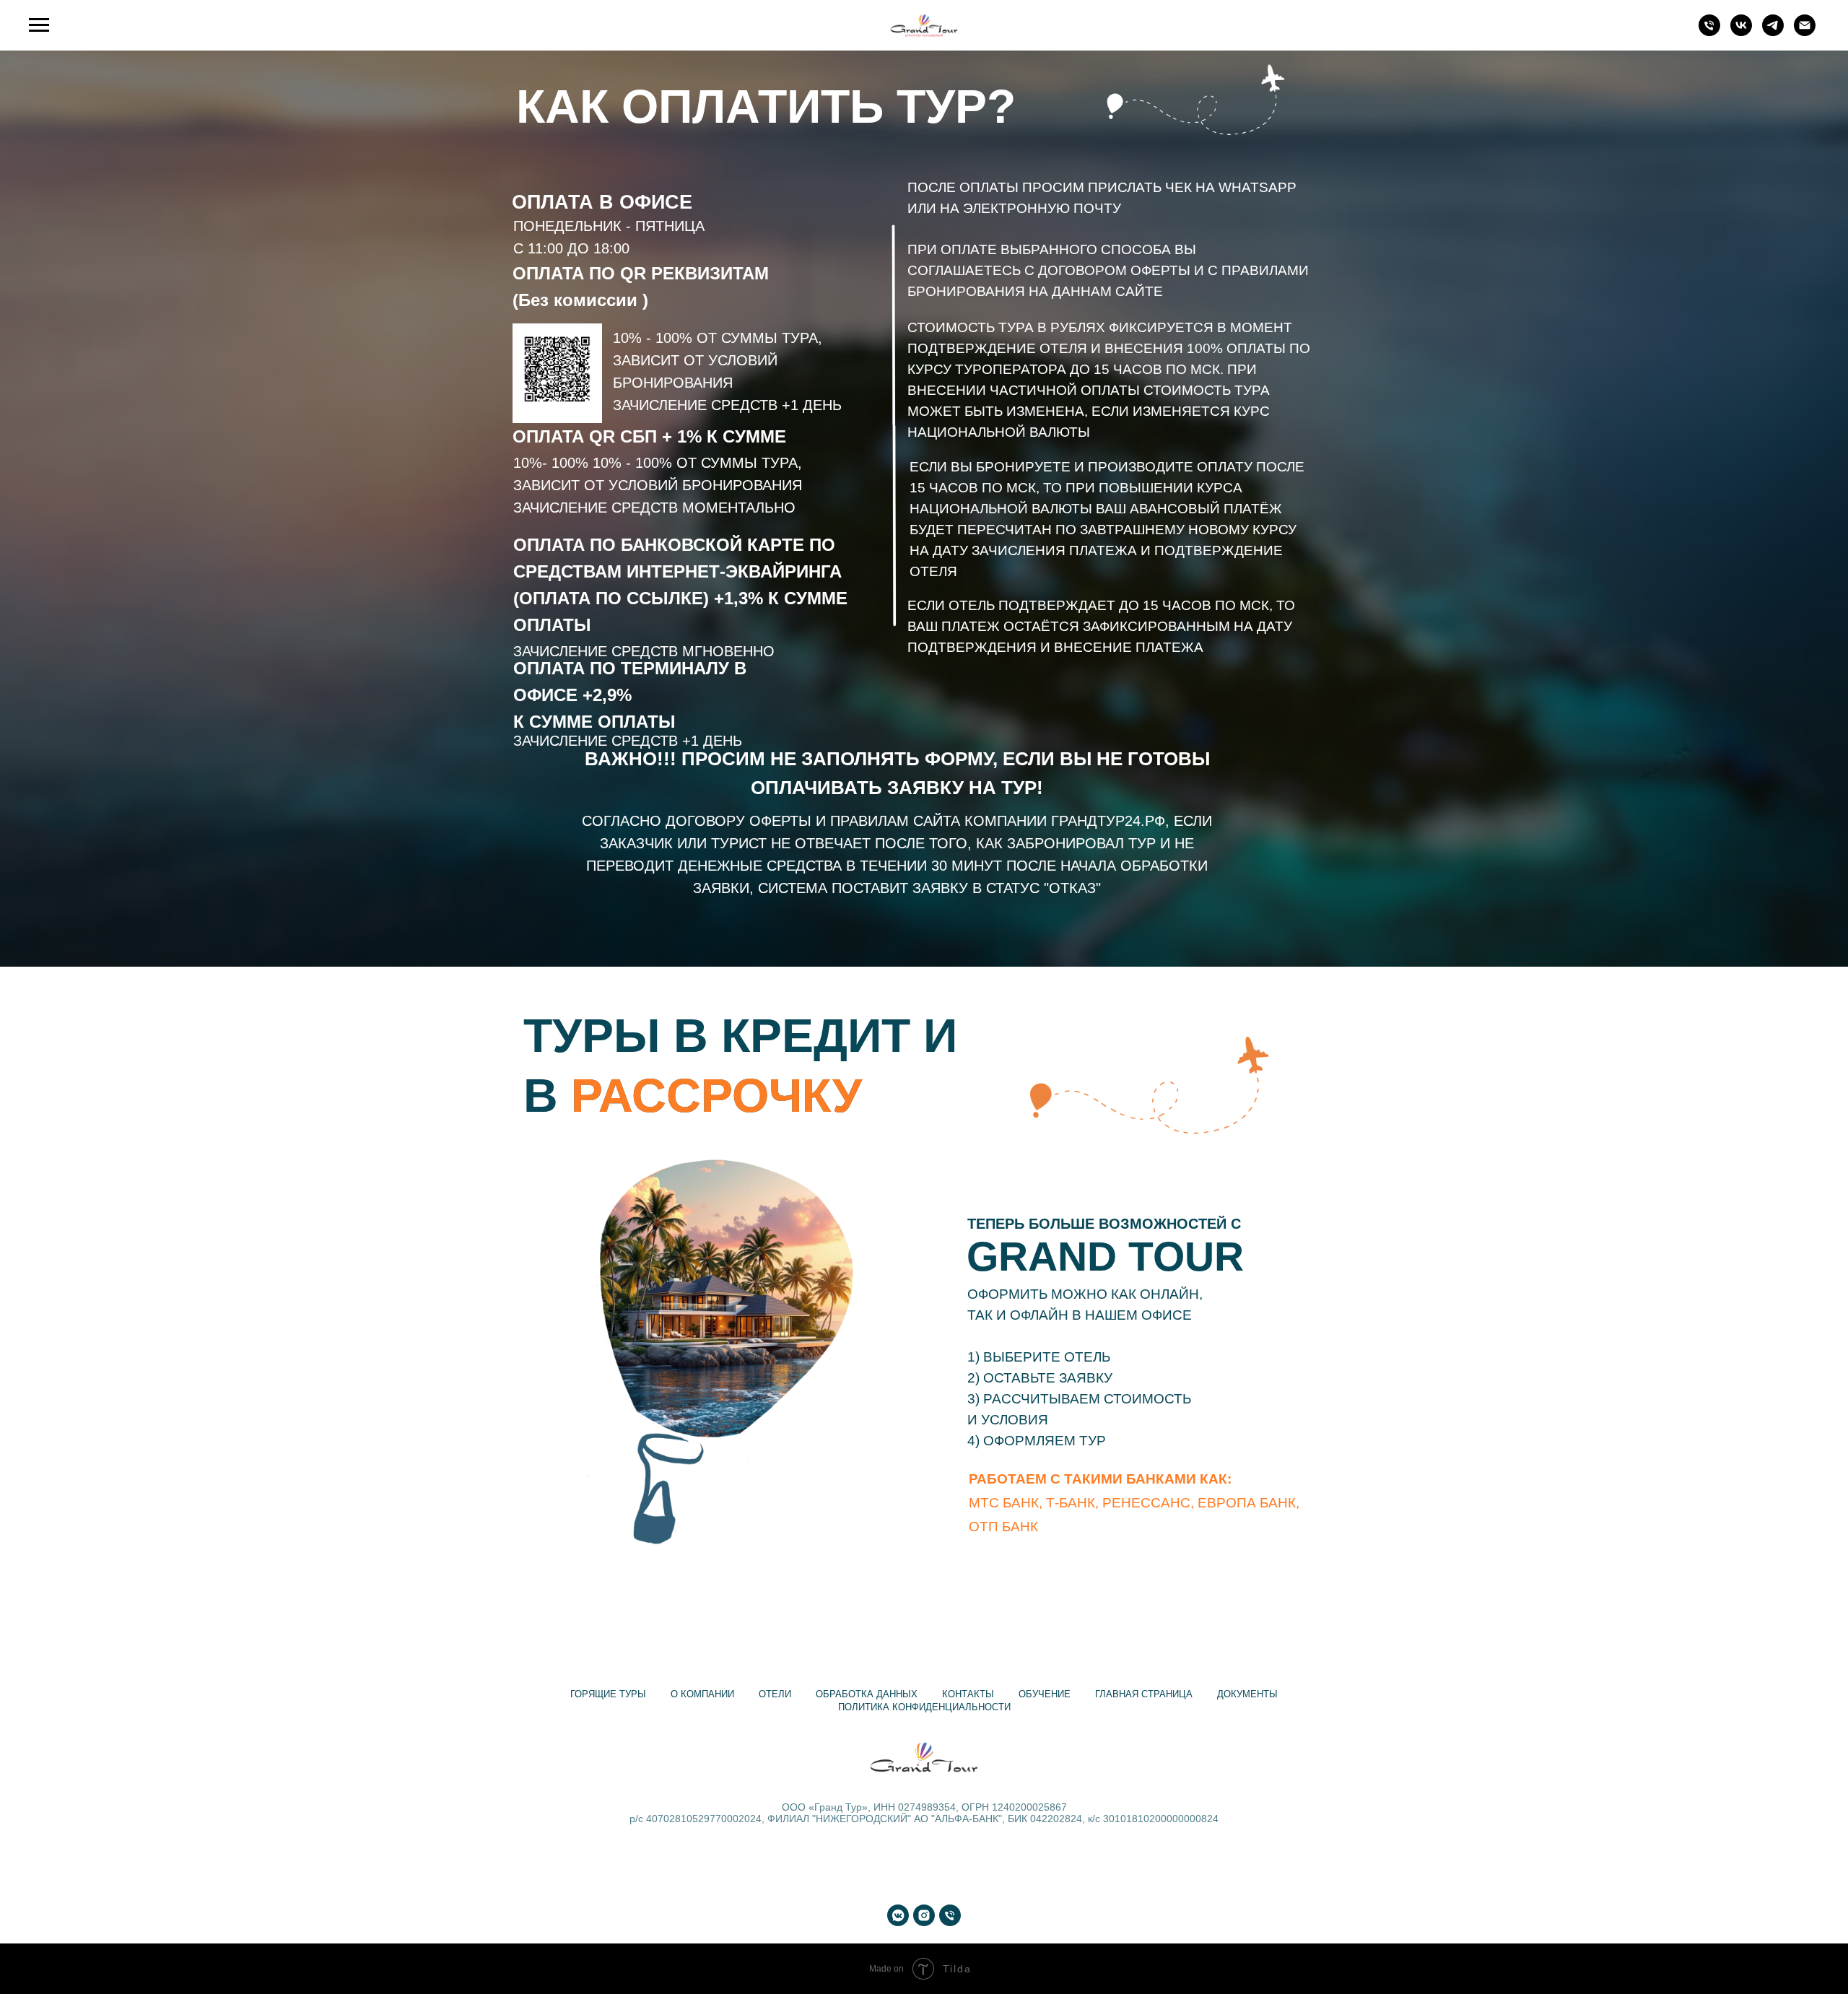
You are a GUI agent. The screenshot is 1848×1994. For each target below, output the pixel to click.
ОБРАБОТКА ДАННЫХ (867, 1694)
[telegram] (1773, 32)
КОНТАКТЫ (968, 1694)
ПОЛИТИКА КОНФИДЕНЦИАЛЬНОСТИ (924, 1707)
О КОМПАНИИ (702, 1694)
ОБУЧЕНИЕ (1045, 1694)
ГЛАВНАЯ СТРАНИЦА (1144, 1694)
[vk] (1741, 32)
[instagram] (924, 1915)
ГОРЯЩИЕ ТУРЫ (608, 1694)
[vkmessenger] (898, 1915)
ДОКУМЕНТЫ (1247, 1694)
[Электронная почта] (1805, 32)
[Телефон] (1709, 32)
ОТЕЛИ (775, 1694)
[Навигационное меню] (39, 25)
